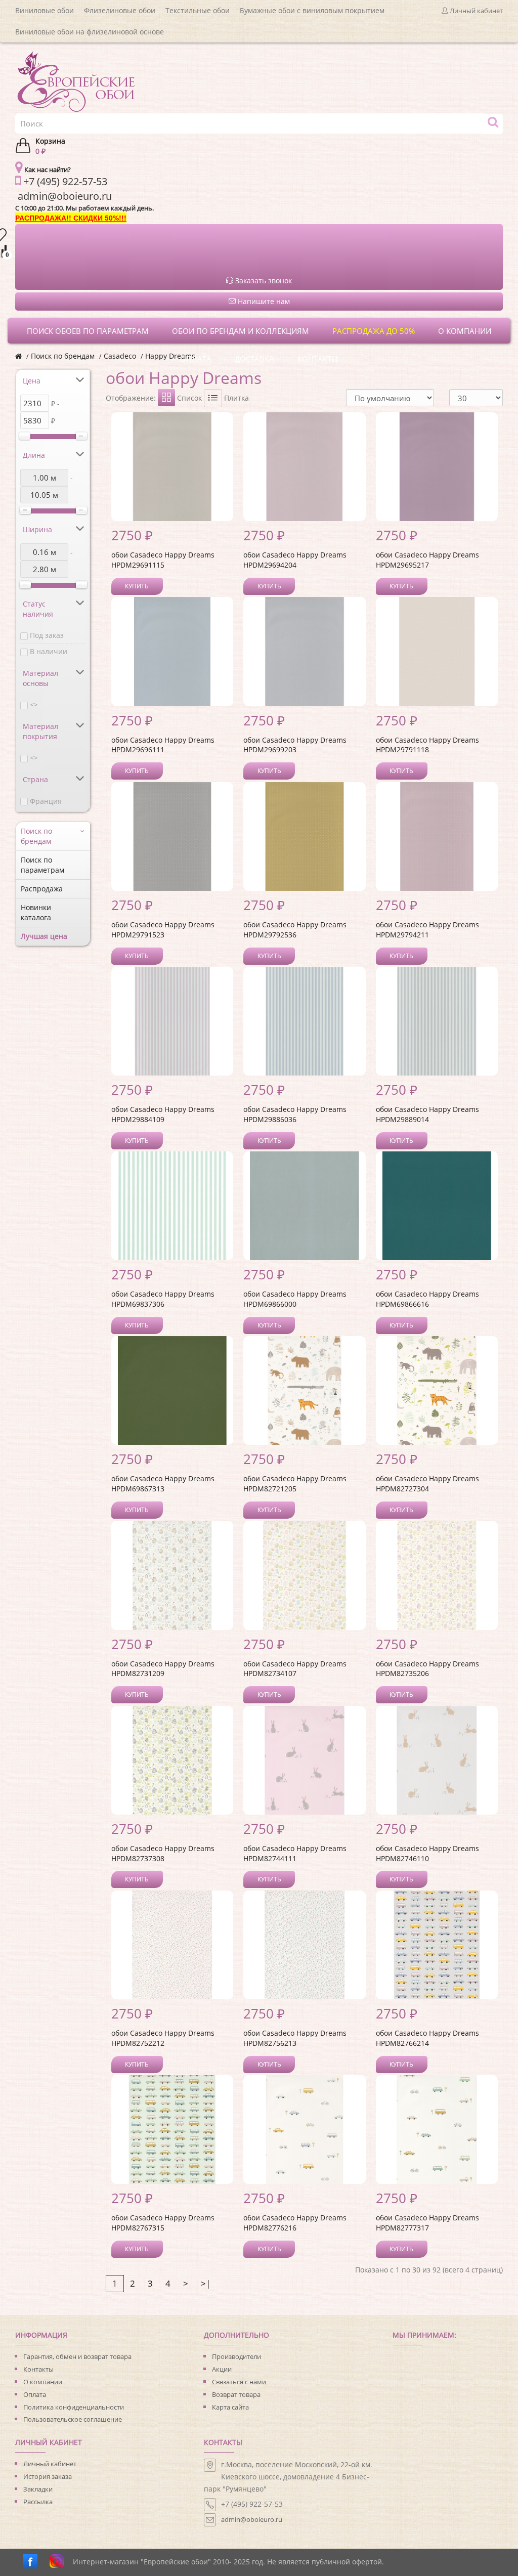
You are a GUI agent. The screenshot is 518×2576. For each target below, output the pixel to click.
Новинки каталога (36, 912)
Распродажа (42, 889)
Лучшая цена (44, 936)
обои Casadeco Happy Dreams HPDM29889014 (427, 1114)
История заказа (48, 2476)
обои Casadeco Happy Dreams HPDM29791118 (427, 745)
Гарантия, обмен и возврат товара (77, 2356)
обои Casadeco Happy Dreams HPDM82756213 (295, 2038)
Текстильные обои (198, 10)
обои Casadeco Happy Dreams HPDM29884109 (163, 1114)
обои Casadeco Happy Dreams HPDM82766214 (427, 2038)
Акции (222, 2369)
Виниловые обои (45, 10)
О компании (43, 2382)
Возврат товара (236, 2394)
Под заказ (47, 635)
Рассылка (38, 2502)
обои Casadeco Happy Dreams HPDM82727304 (427, 1484)
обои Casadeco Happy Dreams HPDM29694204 (295, 560)
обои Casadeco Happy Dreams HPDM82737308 (163, 1853)
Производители (236, 2356)
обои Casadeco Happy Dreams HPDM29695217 (427, 560)
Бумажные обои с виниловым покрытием (312, 10)
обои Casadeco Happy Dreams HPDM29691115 (163, 560)
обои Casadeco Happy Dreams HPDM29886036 (295, 1114)
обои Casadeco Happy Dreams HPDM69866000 (295, 1299)
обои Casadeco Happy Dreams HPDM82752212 (163, 2038)
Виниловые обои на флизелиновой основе (90, 32)
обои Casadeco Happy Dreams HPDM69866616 (427, 1299)
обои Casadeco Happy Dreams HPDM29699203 (295, 745)
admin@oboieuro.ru (252, 2519)
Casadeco (120, 356)
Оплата (35, 2394)
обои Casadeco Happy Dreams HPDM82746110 (427, 1853)
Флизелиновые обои (120, 10)
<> (34, 704)
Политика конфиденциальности (74, 2407)
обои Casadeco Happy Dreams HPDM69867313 (163, 1484)
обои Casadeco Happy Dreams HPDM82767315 (163, 2223)
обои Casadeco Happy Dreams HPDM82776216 (295, 2223)
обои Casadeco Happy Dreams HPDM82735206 (427, 1669)
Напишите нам (263, 301)
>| (206, 2283)
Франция (46, 801)
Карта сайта (230, 2407)
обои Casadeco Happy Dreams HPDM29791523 (163, 930)
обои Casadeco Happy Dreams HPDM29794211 (427, 930)
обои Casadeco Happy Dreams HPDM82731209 (163, 1669)
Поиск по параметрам (42, 865)
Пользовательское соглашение (73, 2419)
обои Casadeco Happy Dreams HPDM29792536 (295, 930)
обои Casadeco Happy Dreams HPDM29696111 (163, 745)
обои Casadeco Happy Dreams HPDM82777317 (427, 2223)
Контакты (38, 2369)
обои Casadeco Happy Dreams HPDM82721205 (295, 1484)
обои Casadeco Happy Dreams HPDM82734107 (295, 1669)
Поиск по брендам (63, 356)
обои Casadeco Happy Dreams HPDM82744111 (295, 1853)
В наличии (49, 651)
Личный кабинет (50, 2464)
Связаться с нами (239, 2382)
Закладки (38, 2489)
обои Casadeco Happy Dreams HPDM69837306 (163, 1299)
